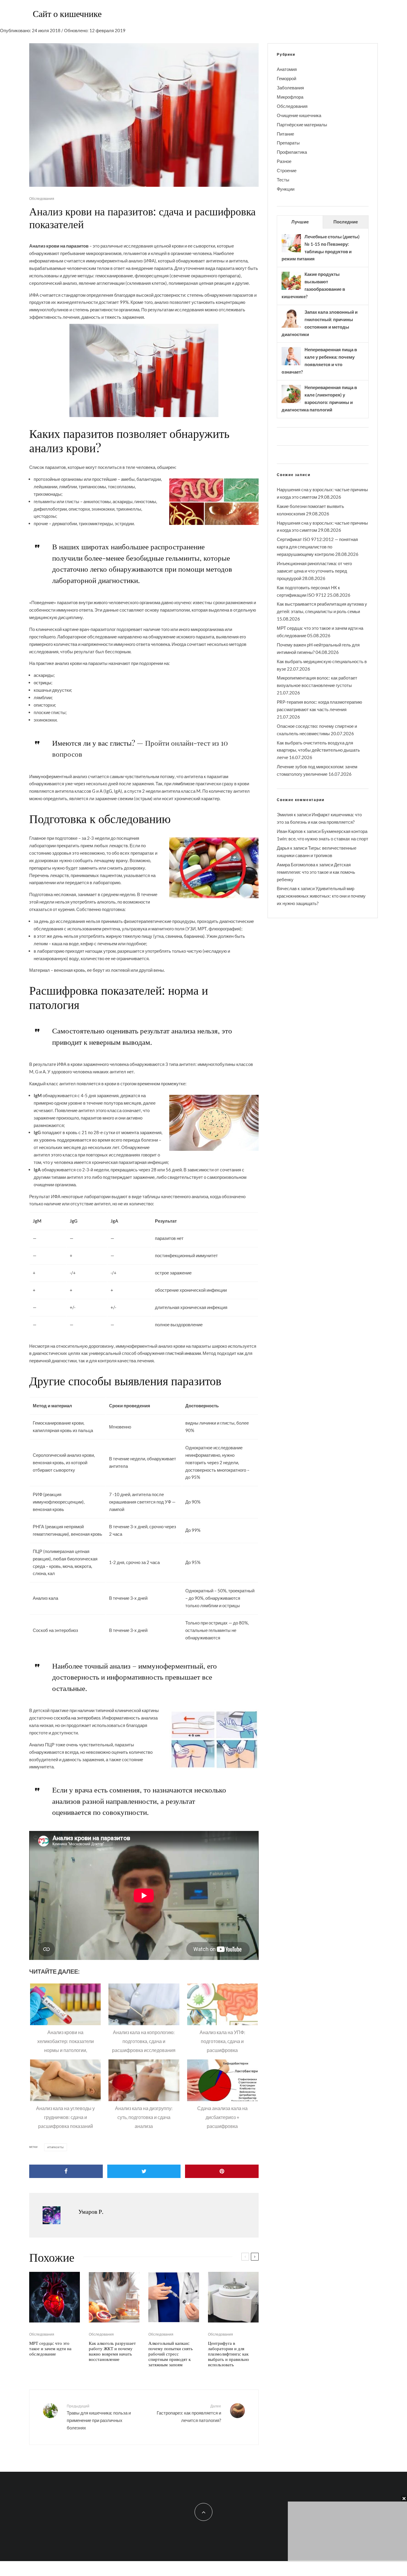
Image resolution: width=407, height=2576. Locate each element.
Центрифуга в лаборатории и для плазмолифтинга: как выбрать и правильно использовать (229, 2354)
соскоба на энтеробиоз (77, 1718)
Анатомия (287, 69)
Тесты (283, 180)
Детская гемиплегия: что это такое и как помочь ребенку (316, 872)
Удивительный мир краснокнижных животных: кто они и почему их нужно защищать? (321, 896)
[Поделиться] (66, 2171)
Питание (285, 134)
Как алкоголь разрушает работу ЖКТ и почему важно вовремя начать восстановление (112, 2351)
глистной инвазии (183, 1353)
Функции (286, 189)
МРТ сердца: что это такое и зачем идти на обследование (50, 2348)
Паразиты (56, 2147)
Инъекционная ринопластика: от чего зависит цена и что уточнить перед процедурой (314, 571)
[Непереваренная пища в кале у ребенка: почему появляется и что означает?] (291, 365)
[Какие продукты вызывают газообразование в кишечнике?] (291, 289)
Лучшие (300, 222)
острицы (42, 683)
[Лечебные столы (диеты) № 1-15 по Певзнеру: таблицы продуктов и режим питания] (291, 252)
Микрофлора (290, 97)
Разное (284, 161)
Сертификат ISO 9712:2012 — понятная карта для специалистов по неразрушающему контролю (317, 547)
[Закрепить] (222, 2171)
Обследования (42, 199)
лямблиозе (183, 783)
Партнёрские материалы (302, 125)
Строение (287, 170)
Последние (346, 222)
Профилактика (292, 152)
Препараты (288, 143)
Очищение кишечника (299, 115)
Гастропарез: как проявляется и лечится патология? (189, 2413)
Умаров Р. (91, 2211)
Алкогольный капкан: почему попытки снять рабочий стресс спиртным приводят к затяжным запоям (171, 2354)
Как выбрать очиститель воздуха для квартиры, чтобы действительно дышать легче (318, 750)
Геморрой (286, 78)
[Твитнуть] (144, 2171)
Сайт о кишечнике (67, 13)
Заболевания (290, 88)
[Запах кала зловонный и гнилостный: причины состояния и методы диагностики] (291, 327)
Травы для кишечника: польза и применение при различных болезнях (99, 2417)
